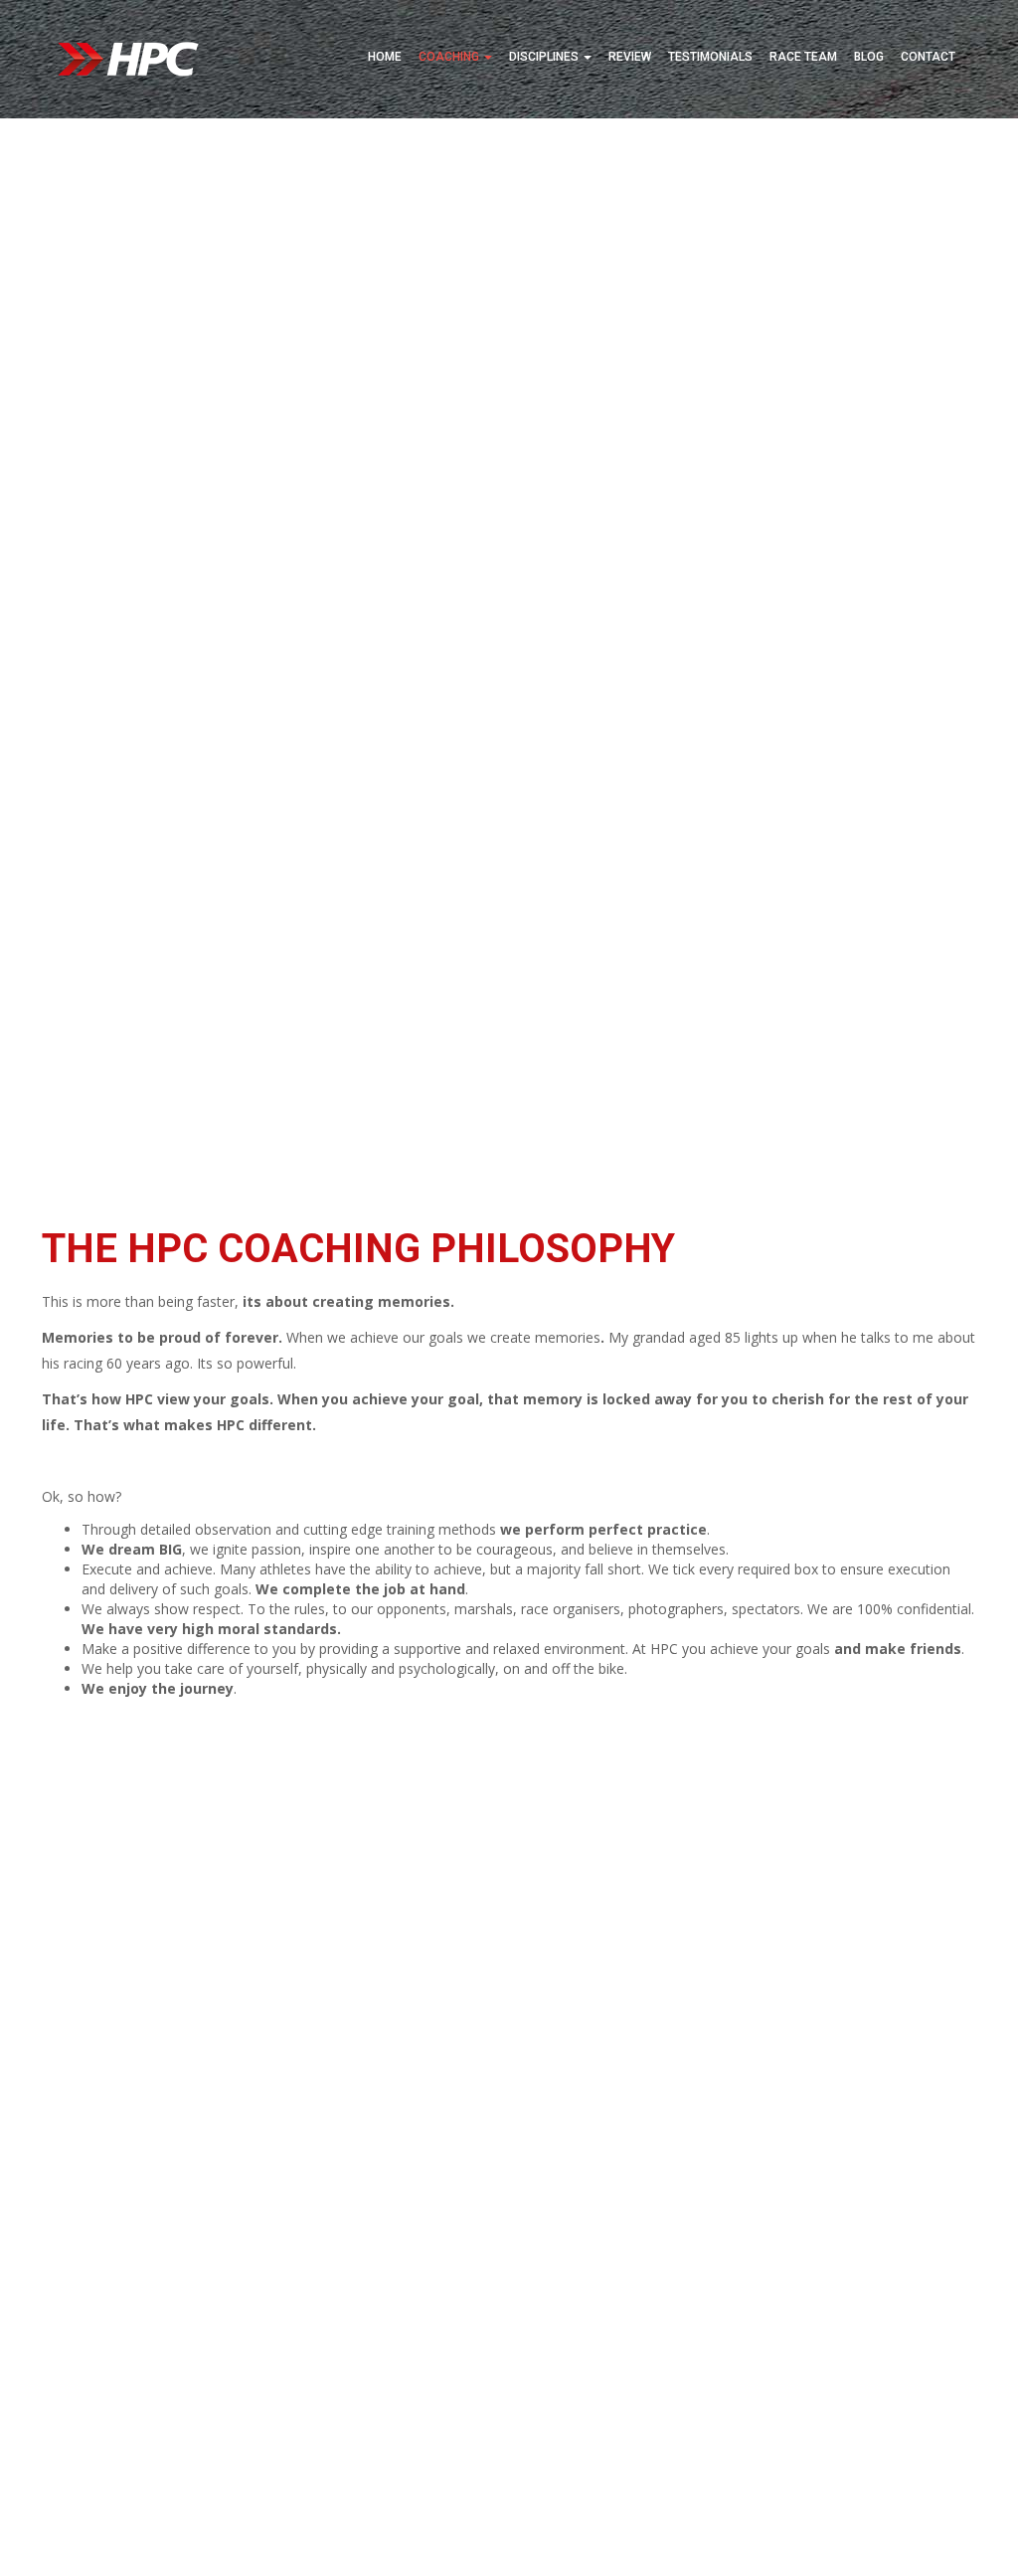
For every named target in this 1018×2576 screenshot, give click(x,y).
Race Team (803, 57)
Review (630, 57)
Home (385, 57)
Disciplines (545, 57)
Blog (869, 57)
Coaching (450, 57)
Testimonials (710, 57)
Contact (928, 57)
